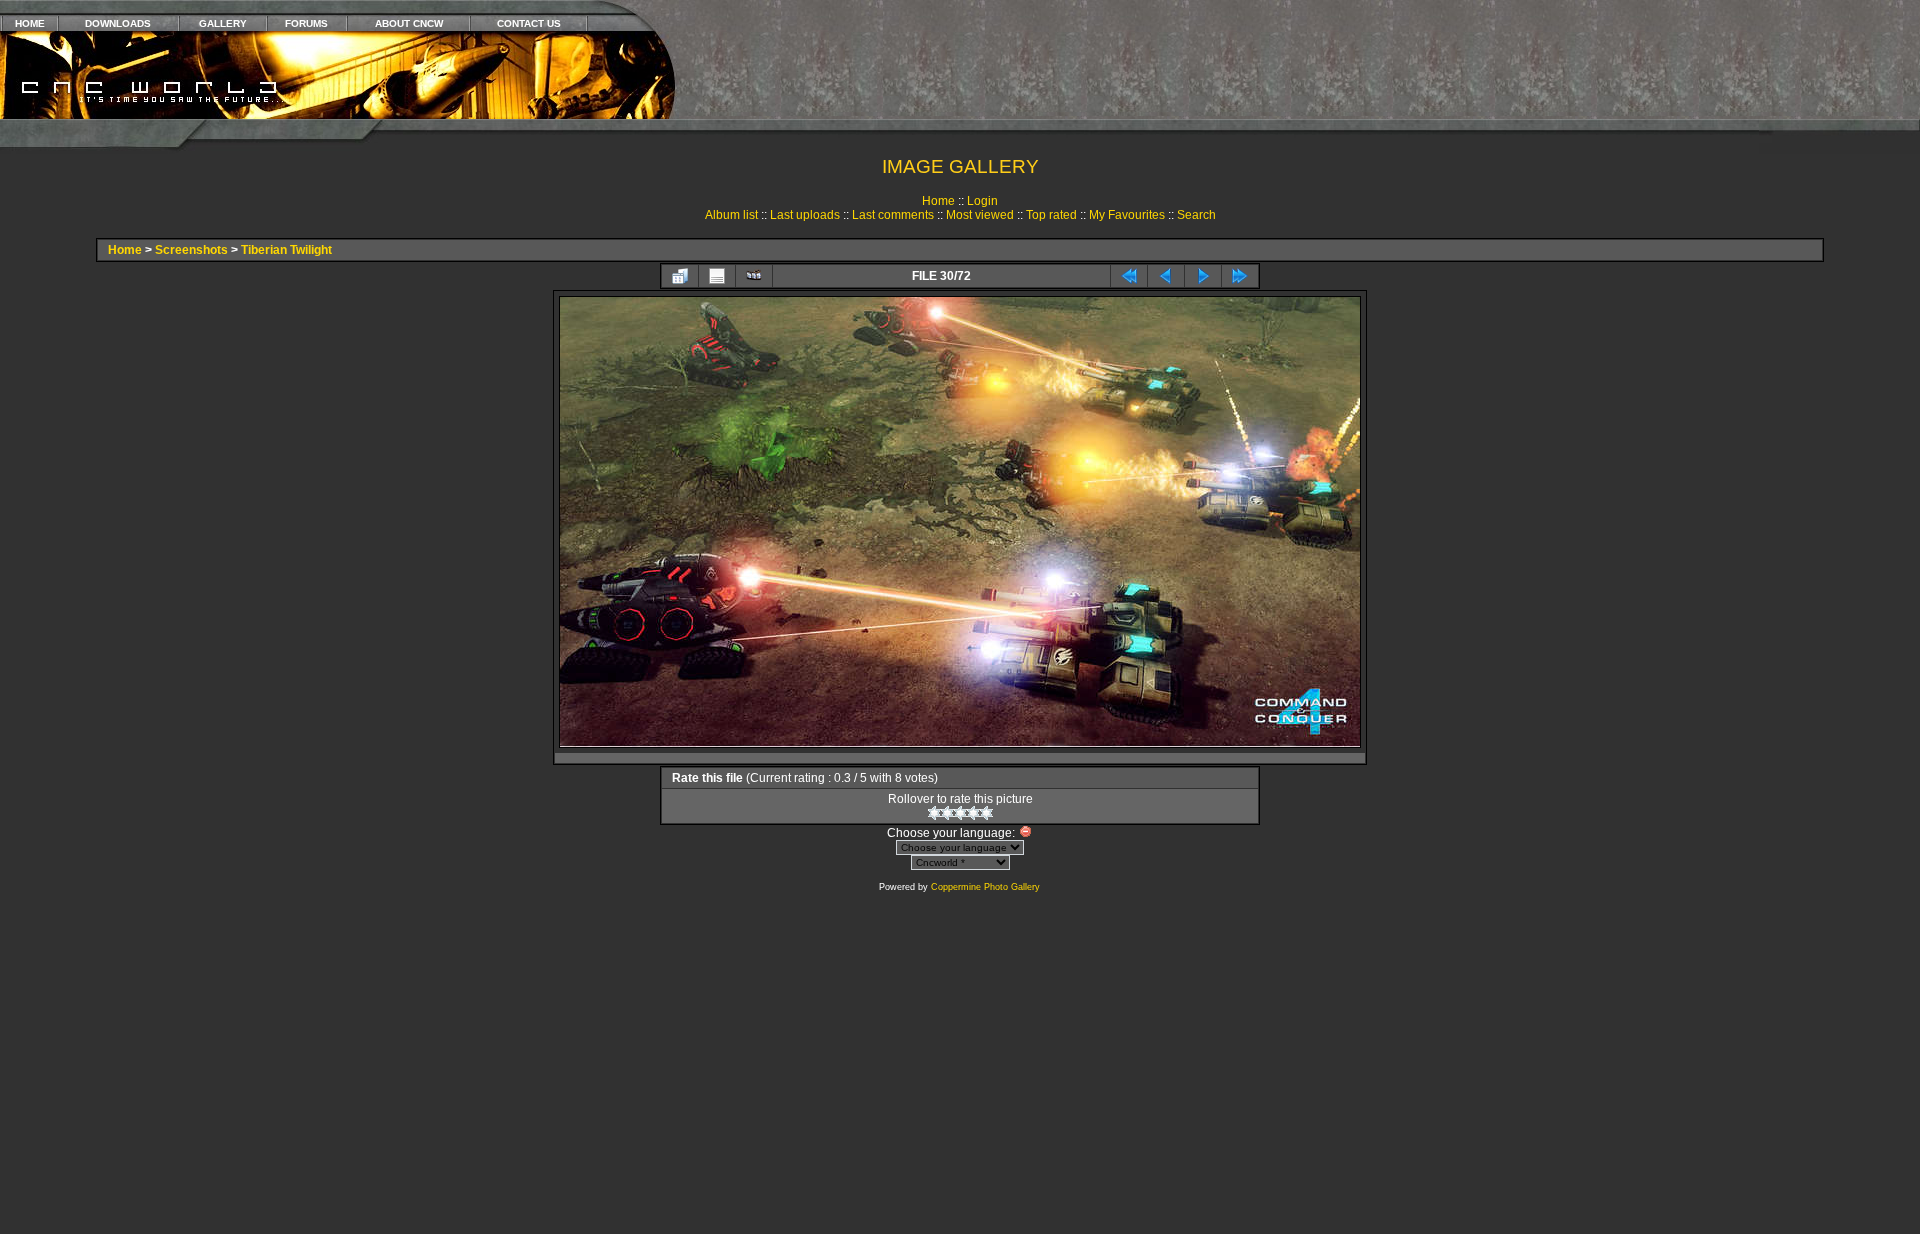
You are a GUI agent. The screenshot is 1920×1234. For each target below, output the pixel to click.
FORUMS (306, 23)
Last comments (893, 215)
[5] (986, 813)
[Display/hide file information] (717, 276)
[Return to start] (1129, 276)
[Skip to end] (1240, 276)
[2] (947, 813)
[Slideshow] (754, 276)
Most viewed (980, 215)
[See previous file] (1166, 276)
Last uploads (805, 215)
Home (938, 201)
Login (982, 201)
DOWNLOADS (118, 23)
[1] (934, 813)
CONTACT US (529, 23)
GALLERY (223, 23)
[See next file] (1203, 276)
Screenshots (191, 250)
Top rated (1051, 215)
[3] (960, 813)
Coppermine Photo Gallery (985, 887)
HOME (30, 23)
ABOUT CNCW (409, 23)
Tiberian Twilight (286, 250)
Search (1196, 215)
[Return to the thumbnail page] (680, 276)
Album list (731, 215)
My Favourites (1127, 215)
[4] (973, 813)
